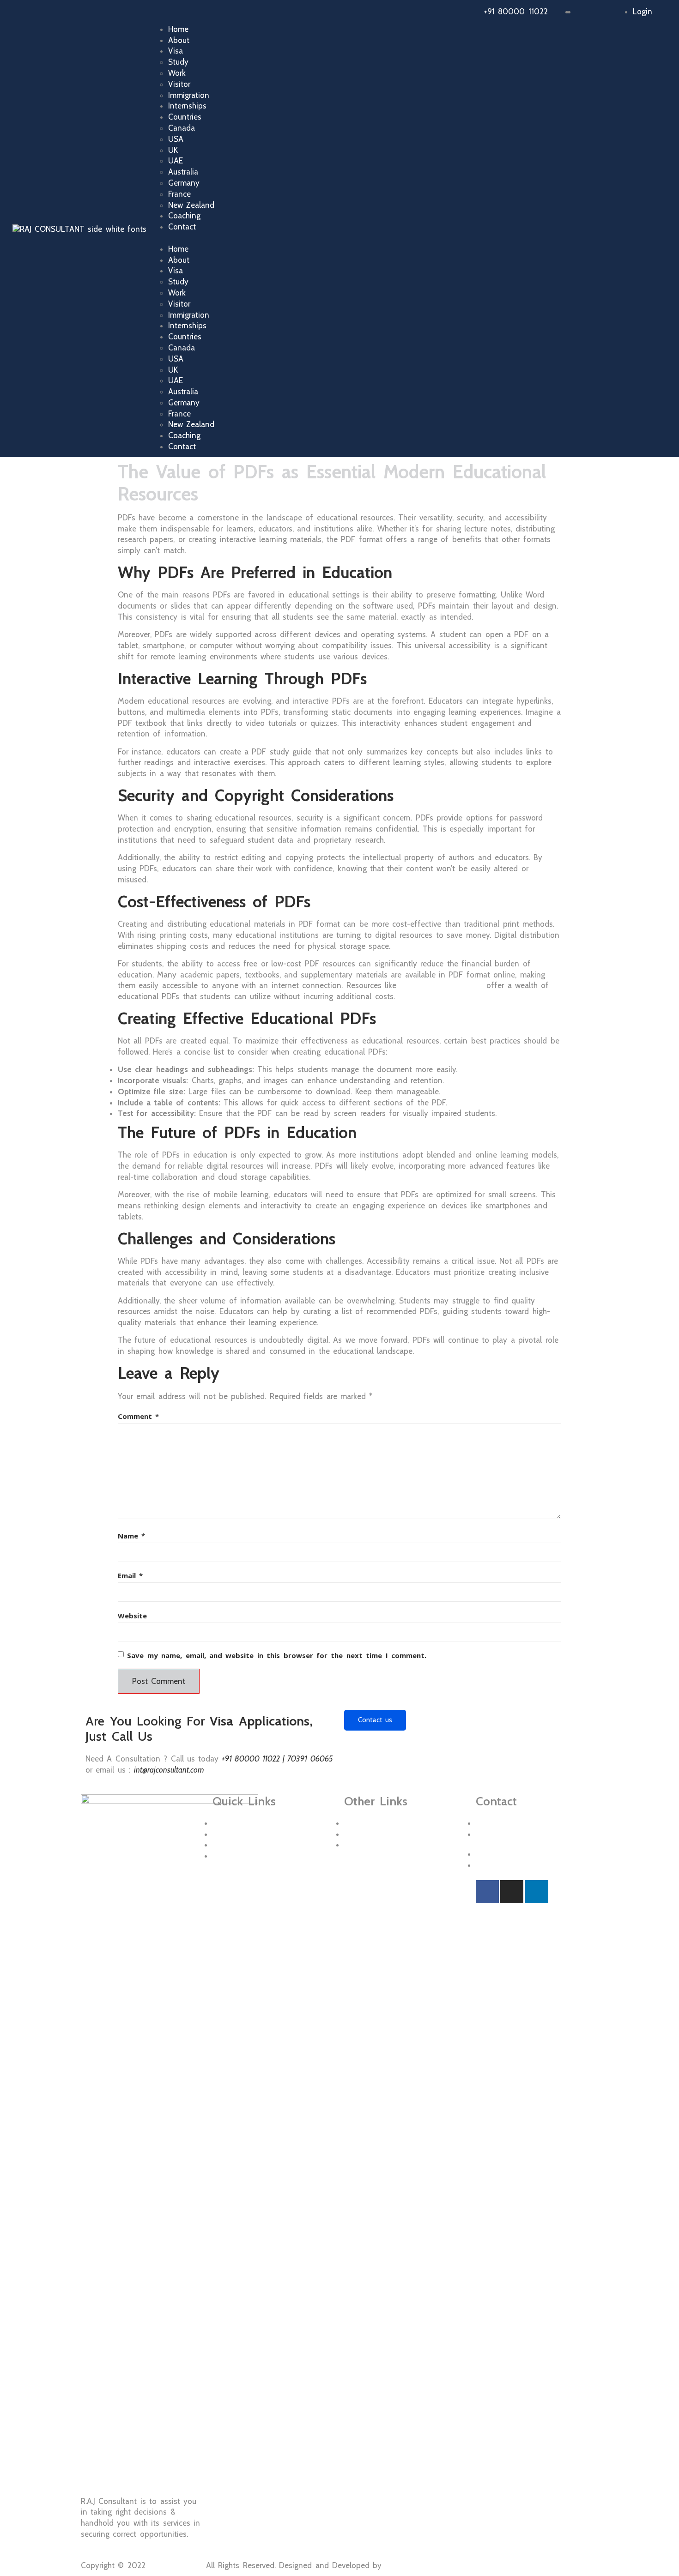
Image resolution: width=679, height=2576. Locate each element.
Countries (185, 117)
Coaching (184, 216)
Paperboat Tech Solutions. (432, 2565)
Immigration (189, 95)
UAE (176, 161)
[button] (421, 238)
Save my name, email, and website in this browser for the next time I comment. (277, 1655)
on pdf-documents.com (441, 985)
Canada (182, 128)
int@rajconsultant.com (169, 1770)
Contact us (375, 1720)
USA (176, 139)
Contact (182, 227)
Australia (183, 172)
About (179, 40)
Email (130, 1575)
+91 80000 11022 (516, 12)
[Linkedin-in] (537, 1892)
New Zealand (191, 205)
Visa (176, 51)
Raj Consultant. (176, 2565)
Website (132, 1616)
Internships (187, 106)
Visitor (179, 84)
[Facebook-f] (487, 1892)
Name (131, 1536)
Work (177, 73)
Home (178, 29)
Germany (184, 183)
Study (178, 62)
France (179, 194)
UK (173, 150)
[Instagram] (512, 1892)
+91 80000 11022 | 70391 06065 (277, 1759)
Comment (138, 1416)
